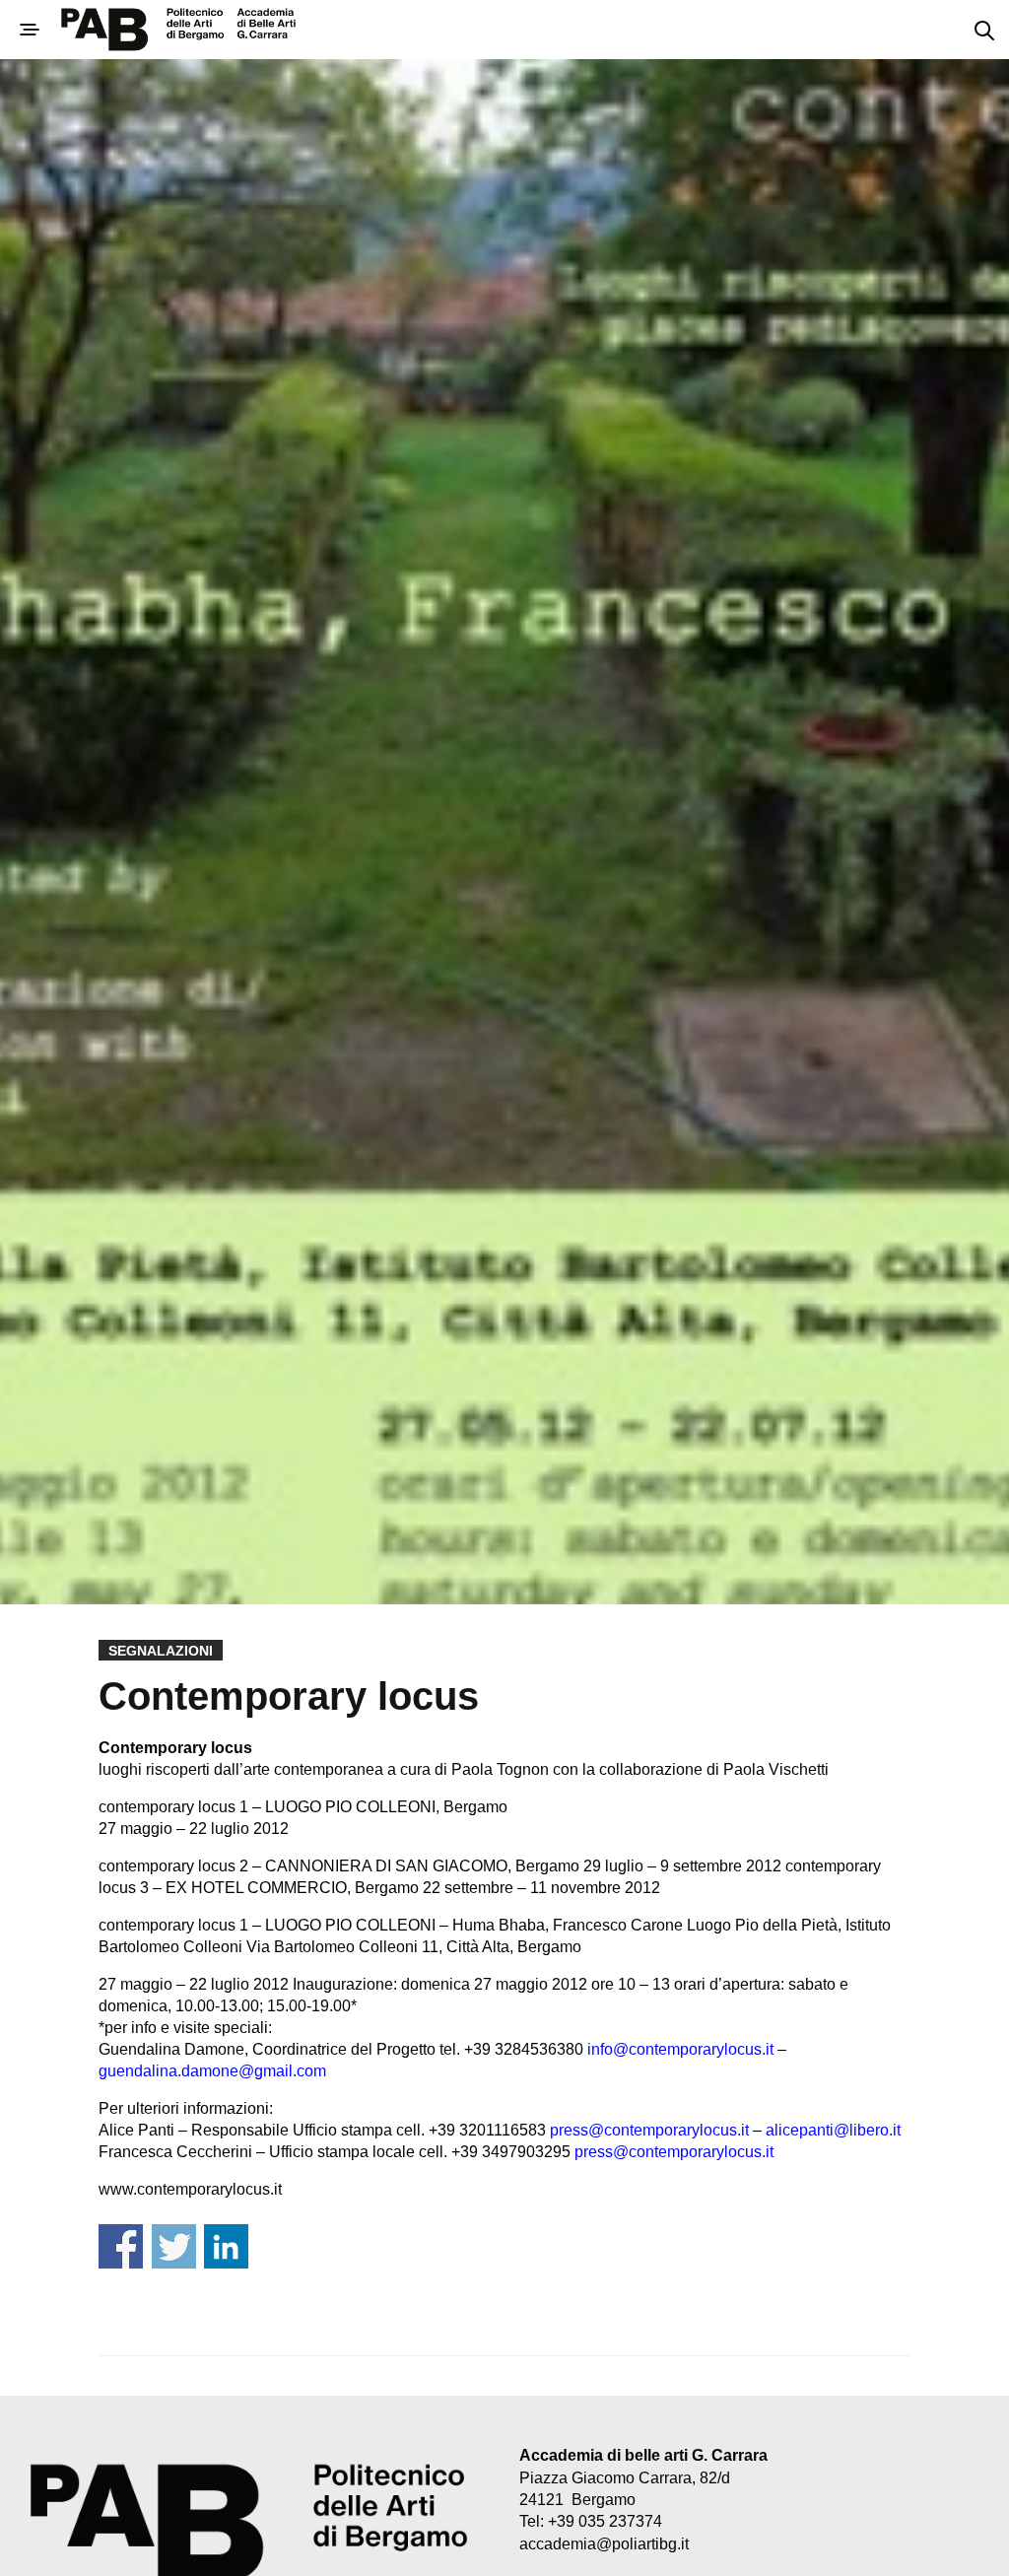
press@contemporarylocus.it (649, 2130)
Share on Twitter (174, 2246)
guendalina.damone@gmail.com (212, 2071)
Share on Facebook (121, 2246)
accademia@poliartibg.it (604, 2544)
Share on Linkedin (226, 2246)
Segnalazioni (161, 1651)
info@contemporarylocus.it (680, 2049)
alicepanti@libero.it (833, 2130)
